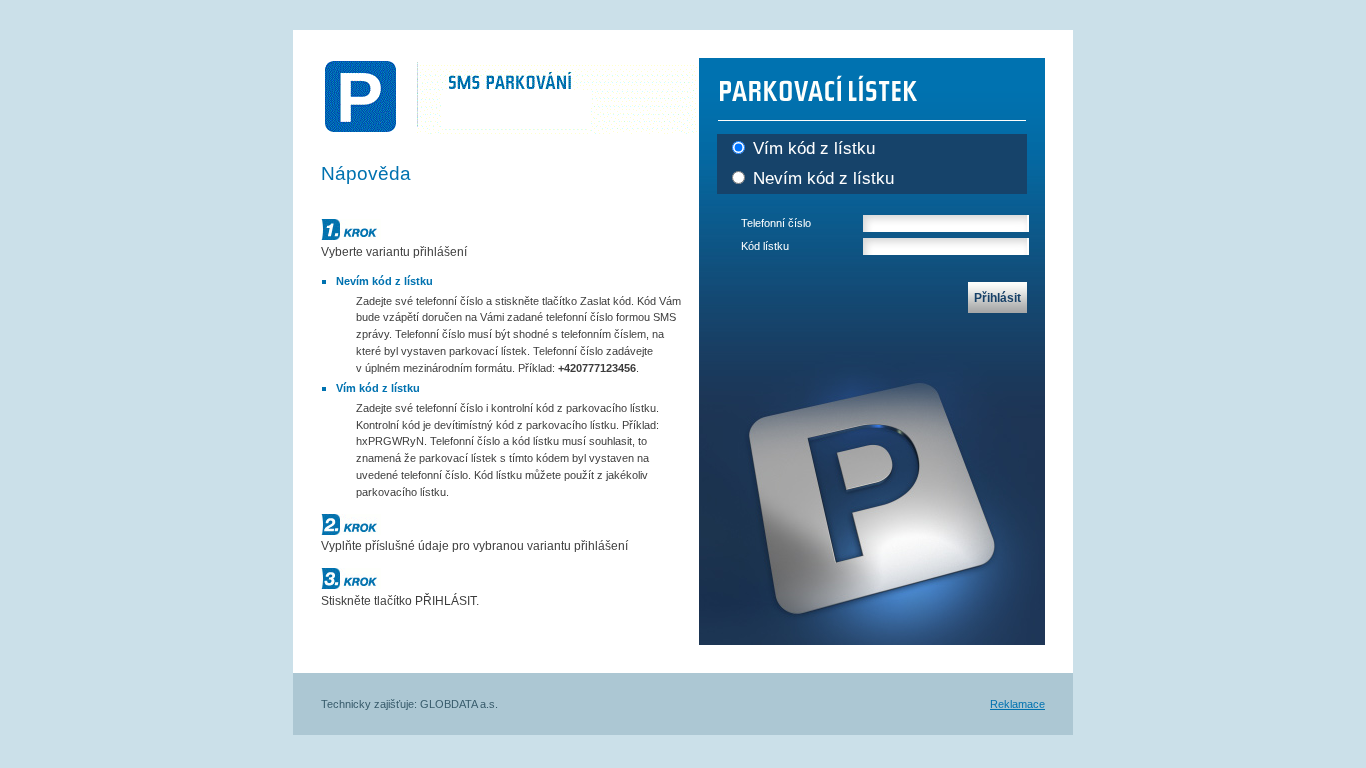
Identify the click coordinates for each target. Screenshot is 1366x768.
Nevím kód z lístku (821, 178)
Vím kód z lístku (811, 148)
